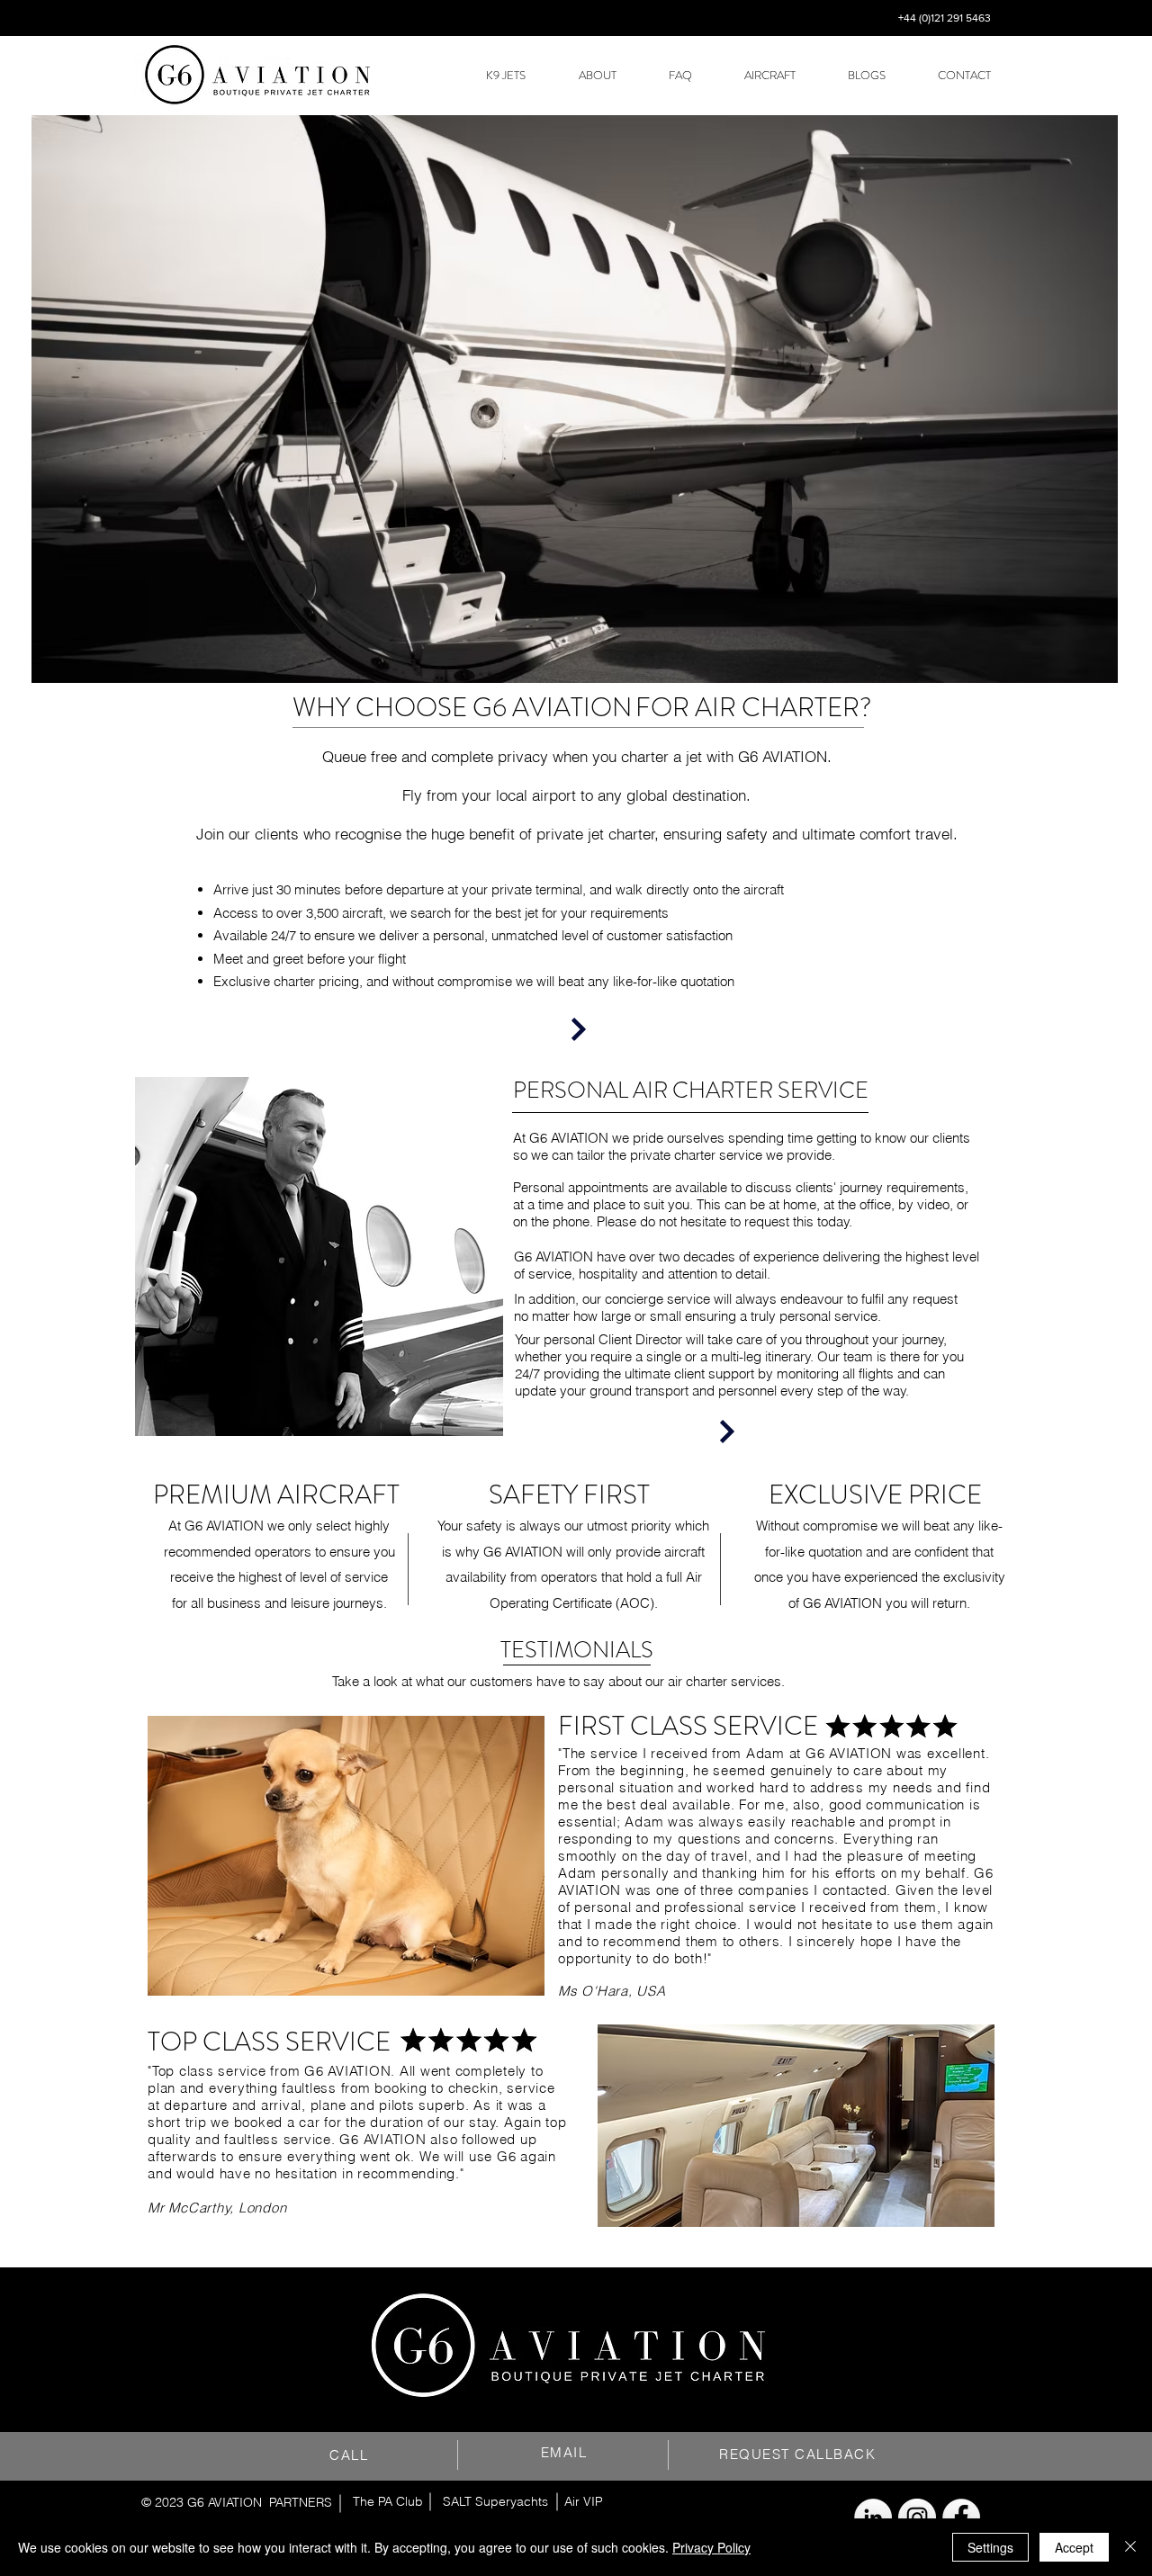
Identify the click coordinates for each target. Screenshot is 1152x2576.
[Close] (1130, 2547)
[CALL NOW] (579, 1029)
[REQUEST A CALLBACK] (727, 1432)
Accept (1074, 2547)
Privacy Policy (711, 2547)
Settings (990, 2547)
